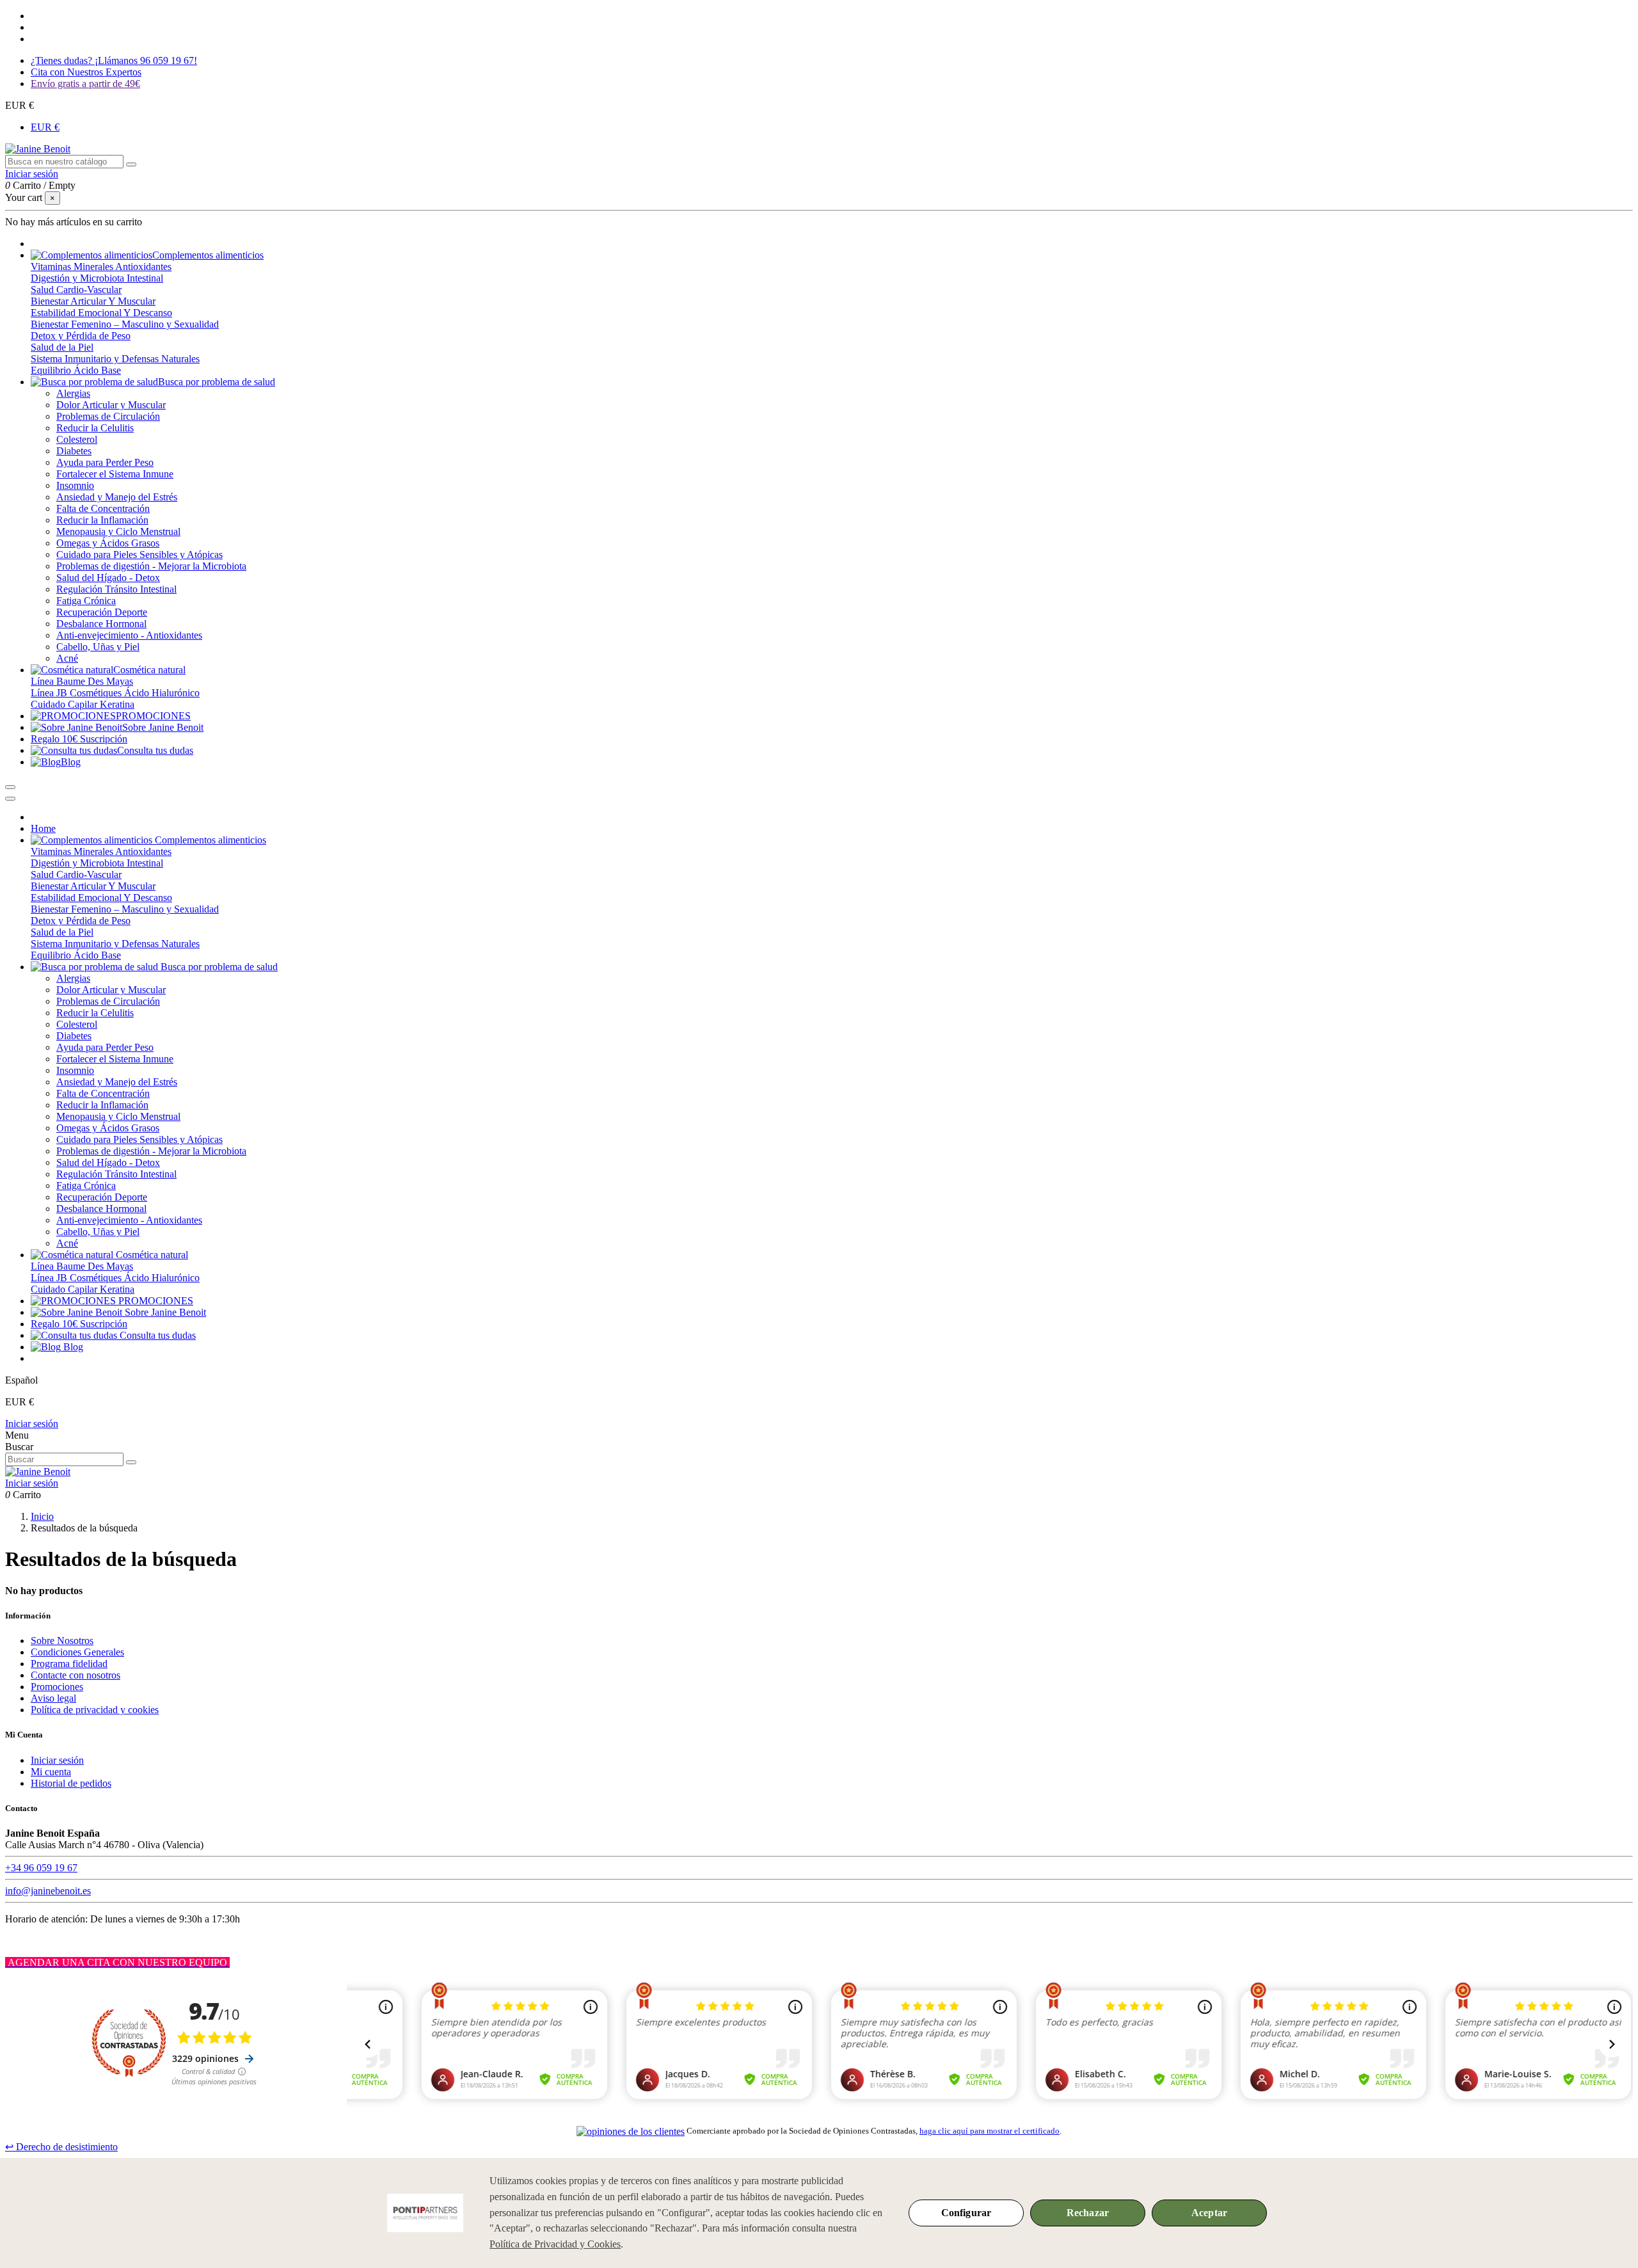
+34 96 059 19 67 (41, 1868)
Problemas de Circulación (108, 416)
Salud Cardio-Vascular (76, 290)
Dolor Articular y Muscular (111, 405)
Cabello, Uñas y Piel (98, 647)
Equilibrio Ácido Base (76, 370)
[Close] (10, 799)
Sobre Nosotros (62, 1641)
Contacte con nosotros (76, 1675)
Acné (67, 658)
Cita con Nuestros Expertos (86, 72)
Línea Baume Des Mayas (82, 681)
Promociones (57, 1687)
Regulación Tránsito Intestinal (116, 589)
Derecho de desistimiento (61, 2147)
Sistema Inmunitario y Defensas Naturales (115, 359)
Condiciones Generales (77, 1652)
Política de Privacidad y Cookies (555, 2244)
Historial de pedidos (71, 1783)
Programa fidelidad (69, 1664)
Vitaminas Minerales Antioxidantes (101, 267)
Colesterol (77, 439)
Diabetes (74, 451)
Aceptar (1209, 2213)
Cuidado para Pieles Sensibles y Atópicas (139, 555)
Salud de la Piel (62, 347)
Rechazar (1088, 2213)
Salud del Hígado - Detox (108, 578)
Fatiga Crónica (86, 601)
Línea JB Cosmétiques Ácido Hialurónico (115, 693)
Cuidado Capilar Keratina (83, 704)
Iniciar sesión (32, 1424)
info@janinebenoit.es (48, 1891)
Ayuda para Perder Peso (105, 462)
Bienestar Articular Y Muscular (93, 301)
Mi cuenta (51, 1772)
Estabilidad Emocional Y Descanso (101, 313)
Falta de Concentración (103, 508)
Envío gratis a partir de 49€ (85, 84)
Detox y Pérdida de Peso (81, 336)
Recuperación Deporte (102, 612)
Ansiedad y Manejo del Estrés (117, 497)
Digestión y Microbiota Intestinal (97, 278)
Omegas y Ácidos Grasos (108, 543)
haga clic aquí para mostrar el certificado (990, 2131)
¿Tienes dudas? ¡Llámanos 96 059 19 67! (114, 60)
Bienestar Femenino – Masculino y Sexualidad (125, 324)
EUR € (45, 127)
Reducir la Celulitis (95, 428)
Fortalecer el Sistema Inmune (115, 474)
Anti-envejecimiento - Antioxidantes (129, 635)
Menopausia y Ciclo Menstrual (118, 531)
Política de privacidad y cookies (95, 1710)
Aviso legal (53, 1698)
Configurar (966, 2213)
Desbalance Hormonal (101, 624)
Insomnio (75, 485)
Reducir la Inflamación (102, 520)
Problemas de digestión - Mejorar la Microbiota (151, 566)
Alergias (73, 393)
